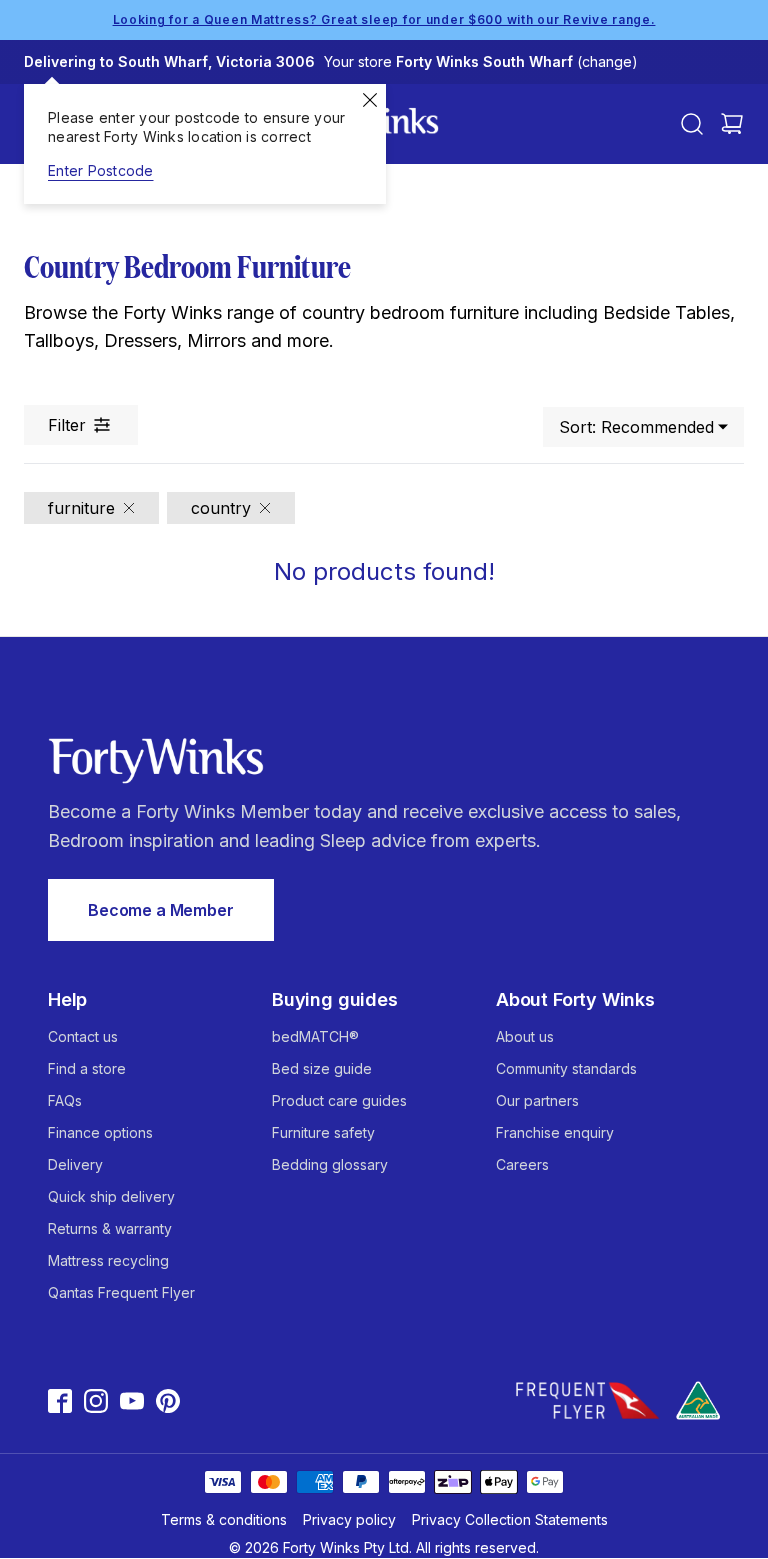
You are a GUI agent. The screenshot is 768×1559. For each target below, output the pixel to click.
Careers (522, 1164)
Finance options (100, 1132)
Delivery (75, 1164)
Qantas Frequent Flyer (121, 1292)
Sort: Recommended (636, 427)
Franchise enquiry (555, 1132)
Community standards (566, 1068)
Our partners (537, 1100)
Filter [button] (67, 425)
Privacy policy (349, 1519)
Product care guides (339, 1100)
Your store (481, 61)
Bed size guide (322, 1068)
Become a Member (161, 910)
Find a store (87, 1068)
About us (525, 1036)
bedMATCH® (315, 1036)
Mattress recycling (108, 1260)
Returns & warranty (110, 1228)
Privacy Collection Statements (510, 1519)
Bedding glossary (330, 1164)
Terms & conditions (224, 1519)
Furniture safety (323, 1132)
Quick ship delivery (111, 1196)
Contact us (83, 1036)
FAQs (65, 1100)
